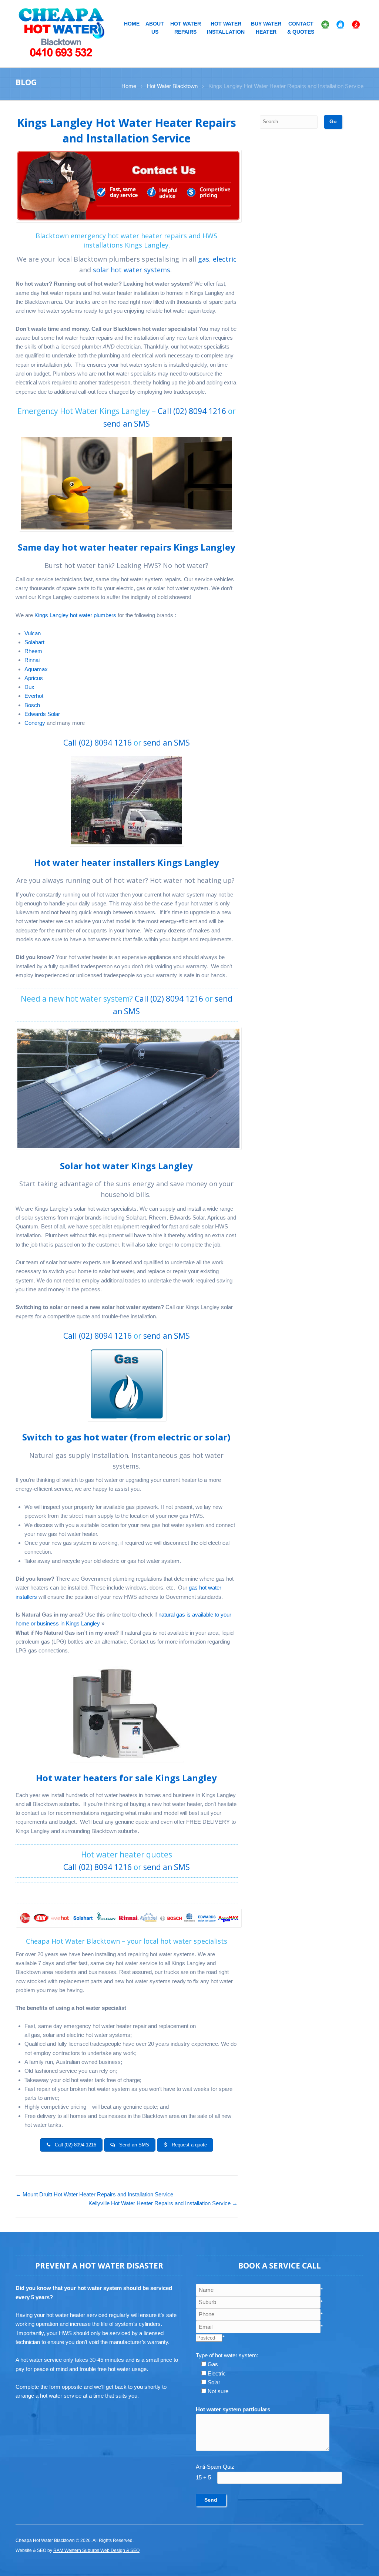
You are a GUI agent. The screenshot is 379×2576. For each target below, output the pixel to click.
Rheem (33, 651)
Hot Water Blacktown (172, 86)
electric (225, 259)
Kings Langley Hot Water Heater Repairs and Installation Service (127, 130)
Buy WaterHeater (266, 28)
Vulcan (33, 633)
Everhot (34, 696)
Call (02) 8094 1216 (192, 411)
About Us (155, 28)
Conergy (36, 723)
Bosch (32, 705)
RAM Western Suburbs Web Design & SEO (96, 2550)
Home (132, 24)
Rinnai (32, 660)
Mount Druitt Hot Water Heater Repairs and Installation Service (94, 2194)
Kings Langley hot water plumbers (75, 615)
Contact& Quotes (301, 28)
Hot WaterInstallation (226, 28)
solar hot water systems (132, 270)
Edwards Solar (42, 714)
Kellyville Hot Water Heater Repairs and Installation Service (163, 2203)
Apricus (34, 678)
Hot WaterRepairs (186, 28)
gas (204, 259)
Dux (29, 687)
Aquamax (36, 669)
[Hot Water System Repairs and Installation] (62, 32)
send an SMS (127, 424)
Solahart (34, 642)
